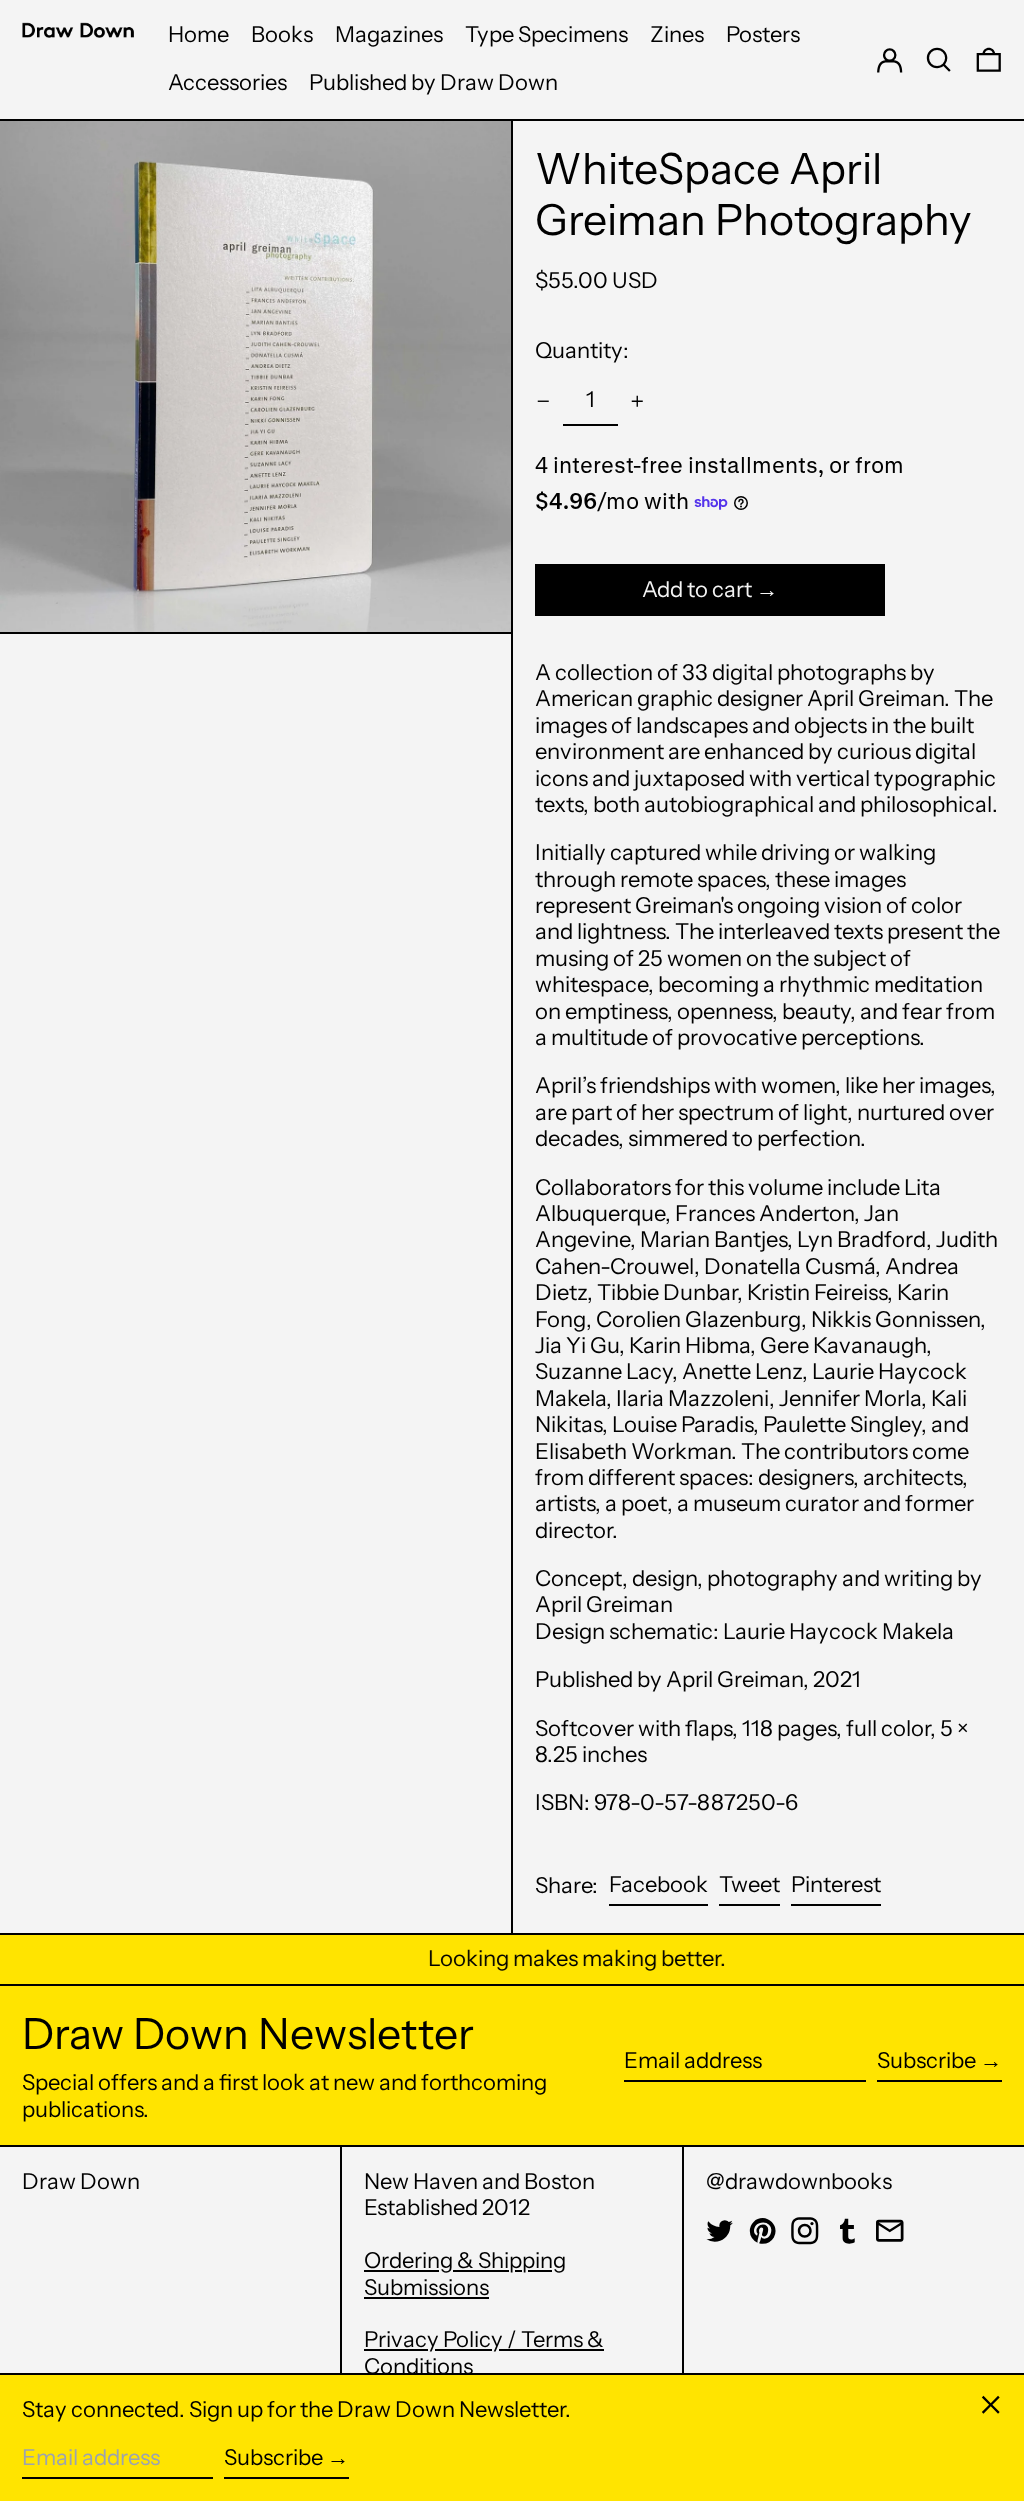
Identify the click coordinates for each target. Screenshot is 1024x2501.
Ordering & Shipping (465, 2260)
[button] (939, 59)
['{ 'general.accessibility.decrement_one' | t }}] (543, 401)
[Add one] (637, 401)
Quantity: (582, 350)
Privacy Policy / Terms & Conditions (484, 2352)
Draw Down (81, 2181)
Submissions (426, 2287)
